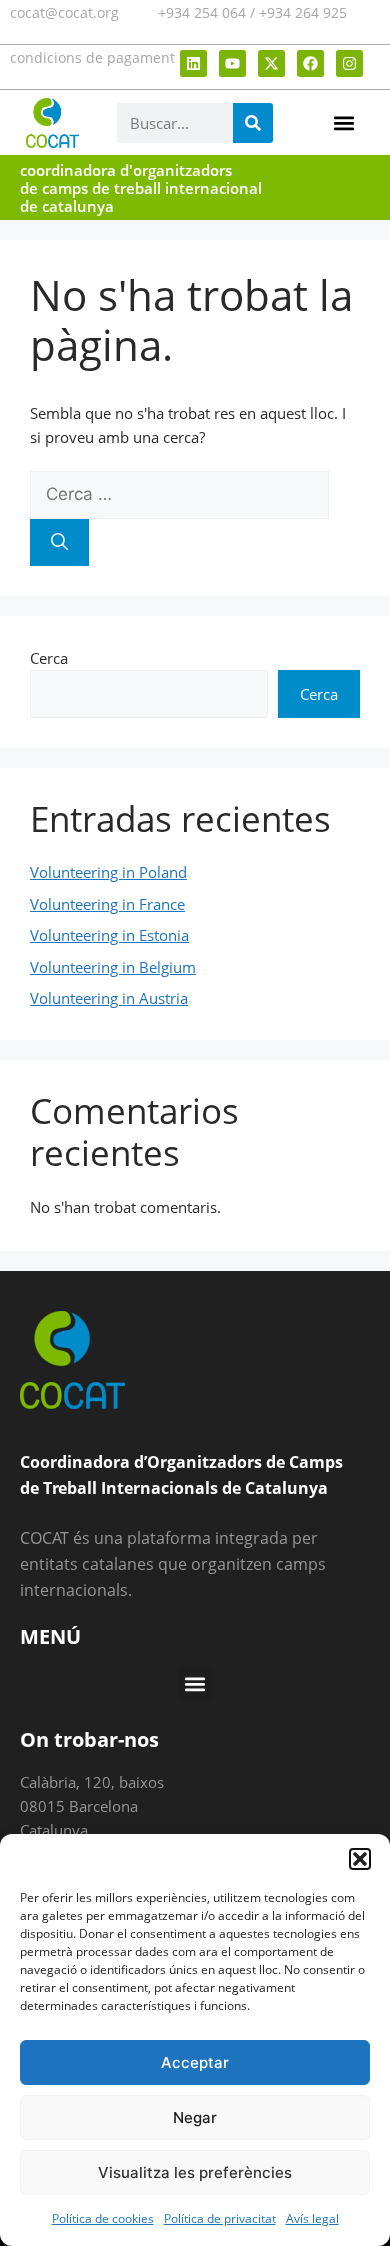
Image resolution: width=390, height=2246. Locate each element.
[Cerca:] (179, 494)
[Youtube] (232, 63)
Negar (195, 2117)
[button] (360, 1859)
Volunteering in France (107, 904)
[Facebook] (310, 63)
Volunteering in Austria (109, 998)
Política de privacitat (220, 2218)
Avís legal (312, 2218)
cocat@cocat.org (64, 12)
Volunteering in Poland (108, 872)
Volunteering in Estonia (109, 935)
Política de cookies (103, 2218)
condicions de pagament (92, 57)
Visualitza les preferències (195, 2172)
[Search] (253, 123)
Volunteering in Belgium (113, 967)
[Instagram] (349, 63)
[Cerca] (59, 543)
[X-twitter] (271, 63)
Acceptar (195, 2062)
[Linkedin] (193, 63)
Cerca (49, 658)
